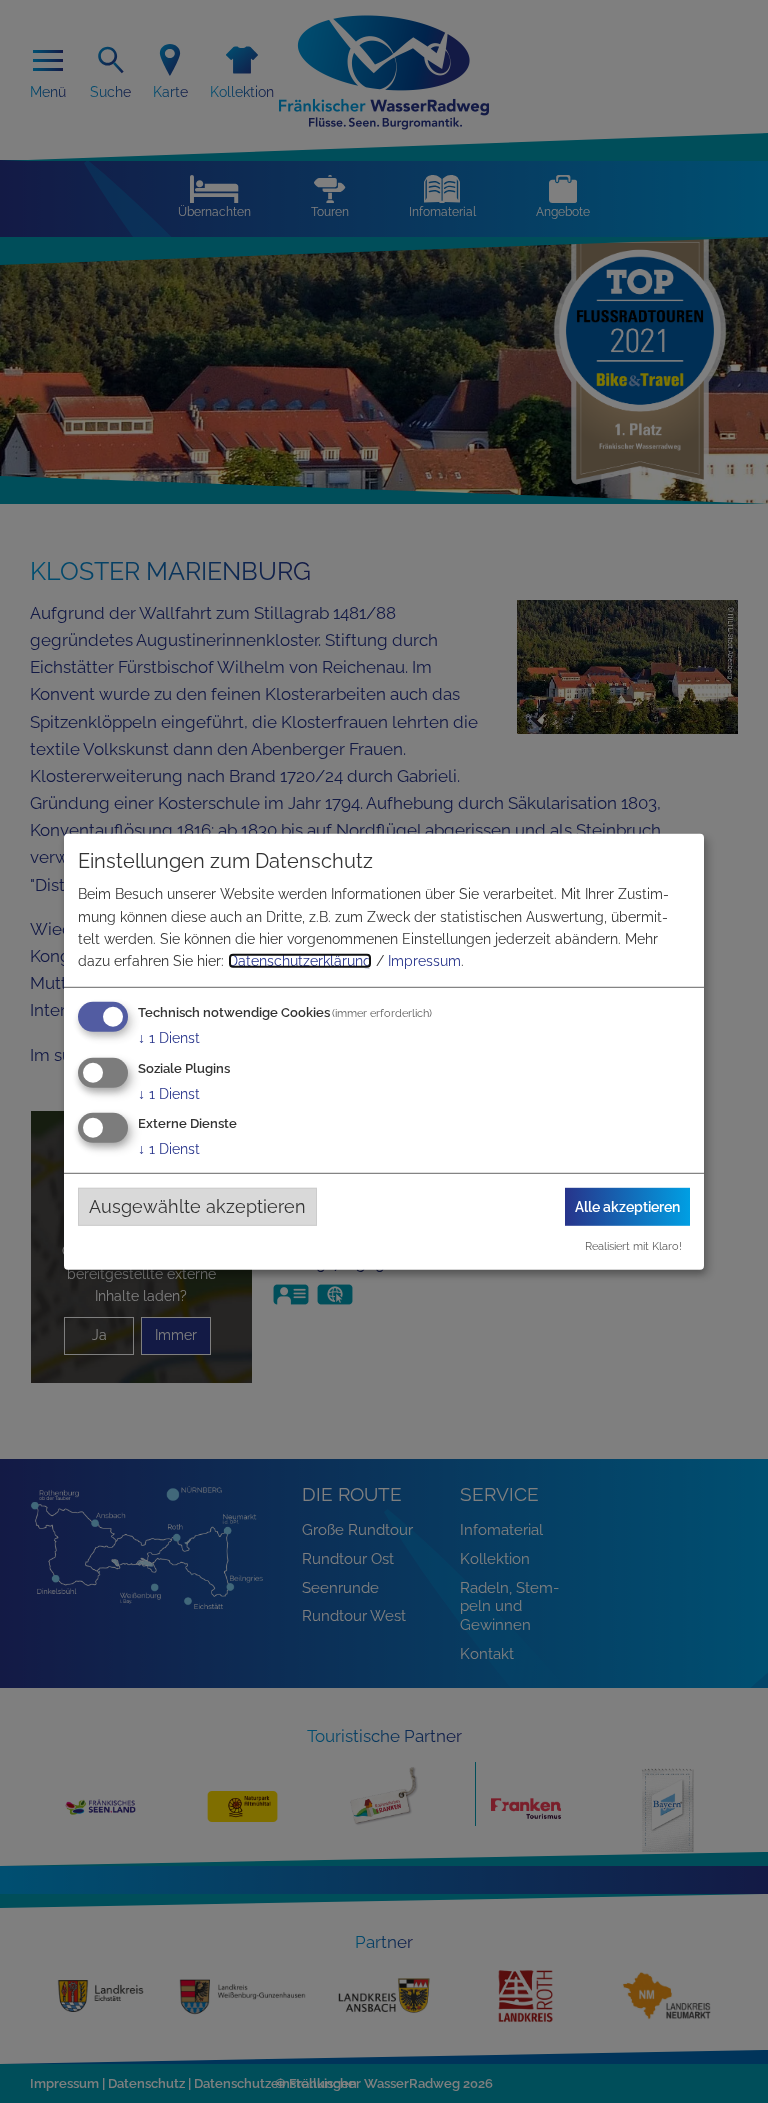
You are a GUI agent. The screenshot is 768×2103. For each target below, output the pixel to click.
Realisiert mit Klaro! (633, 1246)
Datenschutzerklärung (300, 961)
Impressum (424, 961)
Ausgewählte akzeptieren (197, 1206)
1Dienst (169, 1038)
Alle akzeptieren (627, 1206)
